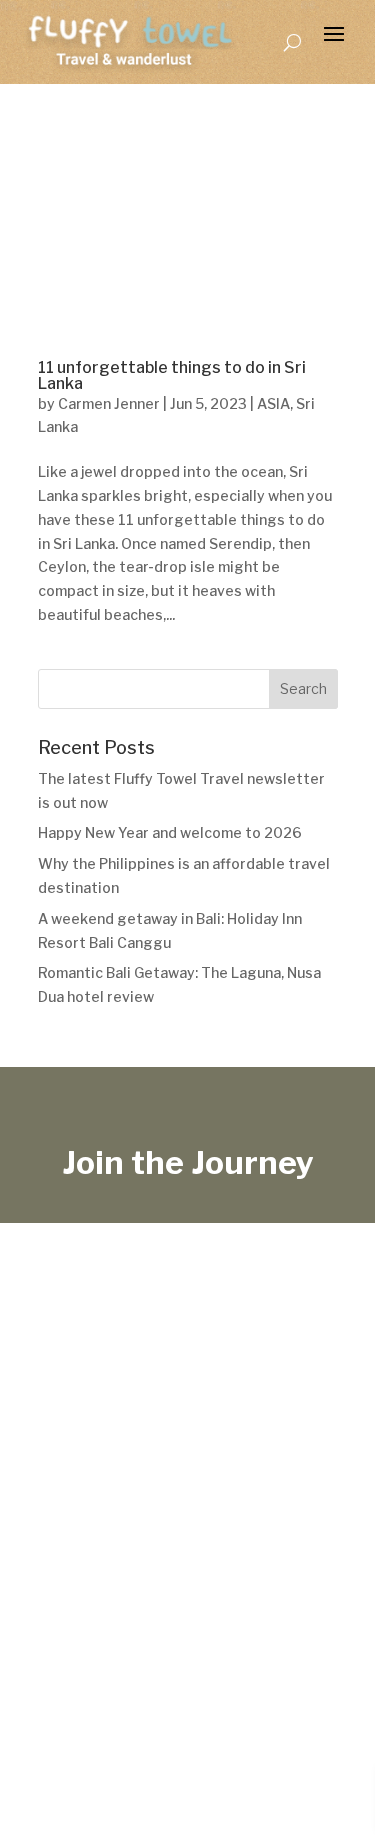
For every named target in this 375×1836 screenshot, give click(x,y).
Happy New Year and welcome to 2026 (170, 832)
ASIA (273, 403)
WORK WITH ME (88, 1634)
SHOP (212, 1607)
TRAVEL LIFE (74, 1607)
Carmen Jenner (109, 403)
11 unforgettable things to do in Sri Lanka (172, 375)
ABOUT (325, 1607)
